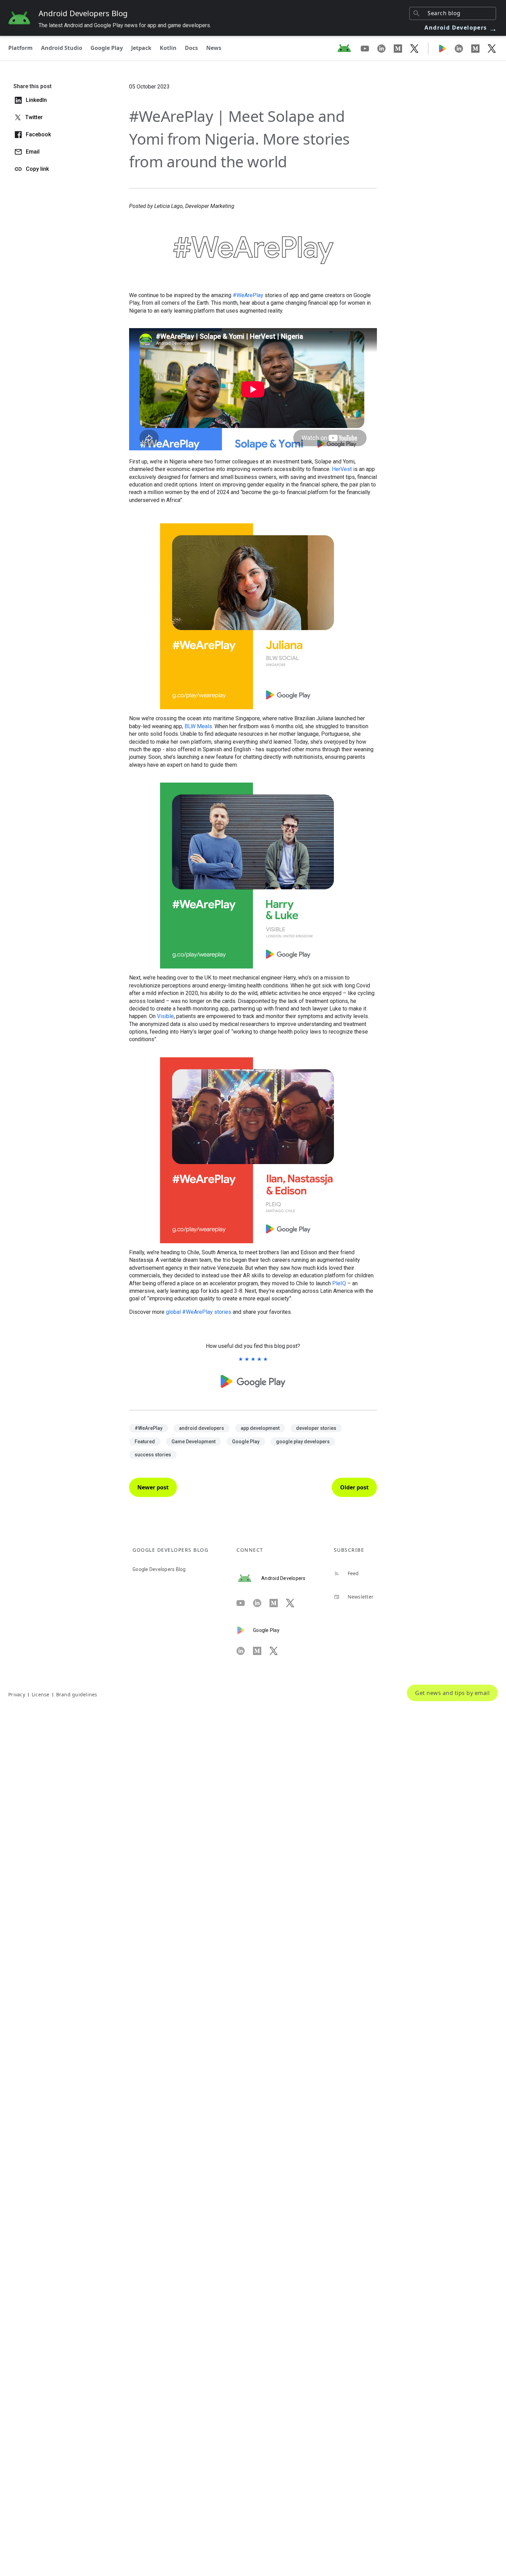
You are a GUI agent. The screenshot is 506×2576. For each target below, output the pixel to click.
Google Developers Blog (159, 1569)
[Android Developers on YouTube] (369, 48)
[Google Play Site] (446, 48)
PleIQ (339, 1283)
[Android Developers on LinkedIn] (386, 48)
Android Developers (461, 28)
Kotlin (168, 48)
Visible (165, 1016)
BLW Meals (198, 726)
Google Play (107, 48)
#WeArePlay (248, 295)
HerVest (342, 469)
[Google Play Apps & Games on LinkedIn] (463, 48)
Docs (191, 48)
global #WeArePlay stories (199, 1312)
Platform (20, 48)
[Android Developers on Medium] (402, 48)
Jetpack (141, 48)
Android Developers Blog (83, 13)
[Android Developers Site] (348, 48)
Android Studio (62, 48)
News (214, 48)
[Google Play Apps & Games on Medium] (479, 48)
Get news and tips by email (452, 1693)
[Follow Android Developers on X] (414, 48)
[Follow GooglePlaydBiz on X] (492, 48)
